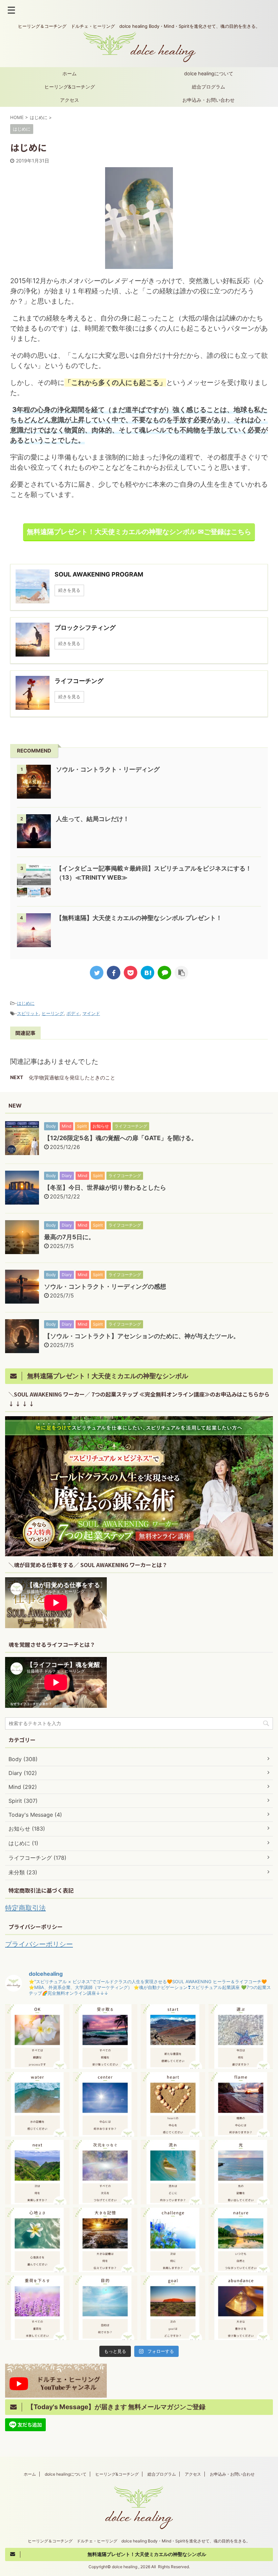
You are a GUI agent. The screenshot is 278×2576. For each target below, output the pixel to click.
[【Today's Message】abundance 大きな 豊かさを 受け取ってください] (241, 2308)
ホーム (69, 73)
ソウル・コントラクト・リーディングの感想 (105, 1286)
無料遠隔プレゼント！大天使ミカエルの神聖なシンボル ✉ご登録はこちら (139, 532)
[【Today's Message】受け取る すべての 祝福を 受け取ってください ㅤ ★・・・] (105, 2036)
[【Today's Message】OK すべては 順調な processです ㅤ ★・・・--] (37, 2036)
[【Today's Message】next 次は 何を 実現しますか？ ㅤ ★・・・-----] (37, 2172)
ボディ (73, 1013)
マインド (91, 1013)
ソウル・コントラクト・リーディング (108, 769)
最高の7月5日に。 (69, 1237)
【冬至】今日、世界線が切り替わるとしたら (105, 1187)
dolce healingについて (209, 73)
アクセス (69, 100)
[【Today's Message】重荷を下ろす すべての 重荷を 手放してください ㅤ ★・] (37, 2308)
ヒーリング (53, 1013)
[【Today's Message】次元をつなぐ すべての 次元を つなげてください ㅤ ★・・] (105, 2172)
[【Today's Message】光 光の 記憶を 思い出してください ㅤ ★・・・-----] (241, 2172)
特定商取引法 (25, 1908)
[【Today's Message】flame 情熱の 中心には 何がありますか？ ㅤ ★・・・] (241, 2104)
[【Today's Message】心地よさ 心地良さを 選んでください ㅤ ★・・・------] (37, 2240)
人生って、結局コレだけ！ (93, 819)
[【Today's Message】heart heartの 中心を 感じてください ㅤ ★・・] (173, 2104)
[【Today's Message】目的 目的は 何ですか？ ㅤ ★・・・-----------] (105, 2308)
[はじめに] (147, 973)
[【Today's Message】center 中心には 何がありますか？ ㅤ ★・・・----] (105, 2104)
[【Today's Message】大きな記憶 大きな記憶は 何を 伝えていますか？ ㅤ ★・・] (105, 2240)
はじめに (26, 1003)
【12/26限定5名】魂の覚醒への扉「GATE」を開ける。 (121, 1138)
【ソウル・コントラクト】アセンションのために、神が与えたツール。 (142, 1336)
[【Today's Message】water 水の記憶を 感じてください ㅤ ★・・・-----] (37, 2104)
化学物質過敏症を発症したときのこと (72, 1078)
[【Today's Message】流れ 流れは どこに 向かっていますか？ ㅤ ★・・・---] (173, 2172)
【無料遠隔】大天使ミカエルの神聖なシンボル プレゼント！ (139, 918)
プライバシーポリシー (39, 1944)
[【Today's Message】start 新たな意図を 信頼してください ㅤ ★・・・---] (173, 2036)
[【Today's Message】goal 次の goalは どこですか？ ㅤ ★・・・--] (173, 2308)
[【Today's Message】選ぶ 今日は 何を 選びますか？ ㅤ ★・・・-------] (241, 2036)
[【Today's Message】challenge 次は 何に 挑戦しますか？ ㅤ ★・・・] (173, 2240)
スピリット (28, 1013)
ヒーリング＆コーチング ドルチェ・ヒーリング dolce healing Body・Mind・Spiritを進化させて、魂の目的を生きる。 (139, 2541)
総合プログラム (209, 87)
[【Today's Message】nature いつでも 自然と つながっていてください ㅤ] (241, 2240)
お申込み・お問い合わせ (209, 100)
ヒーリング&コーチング (70, 87)
